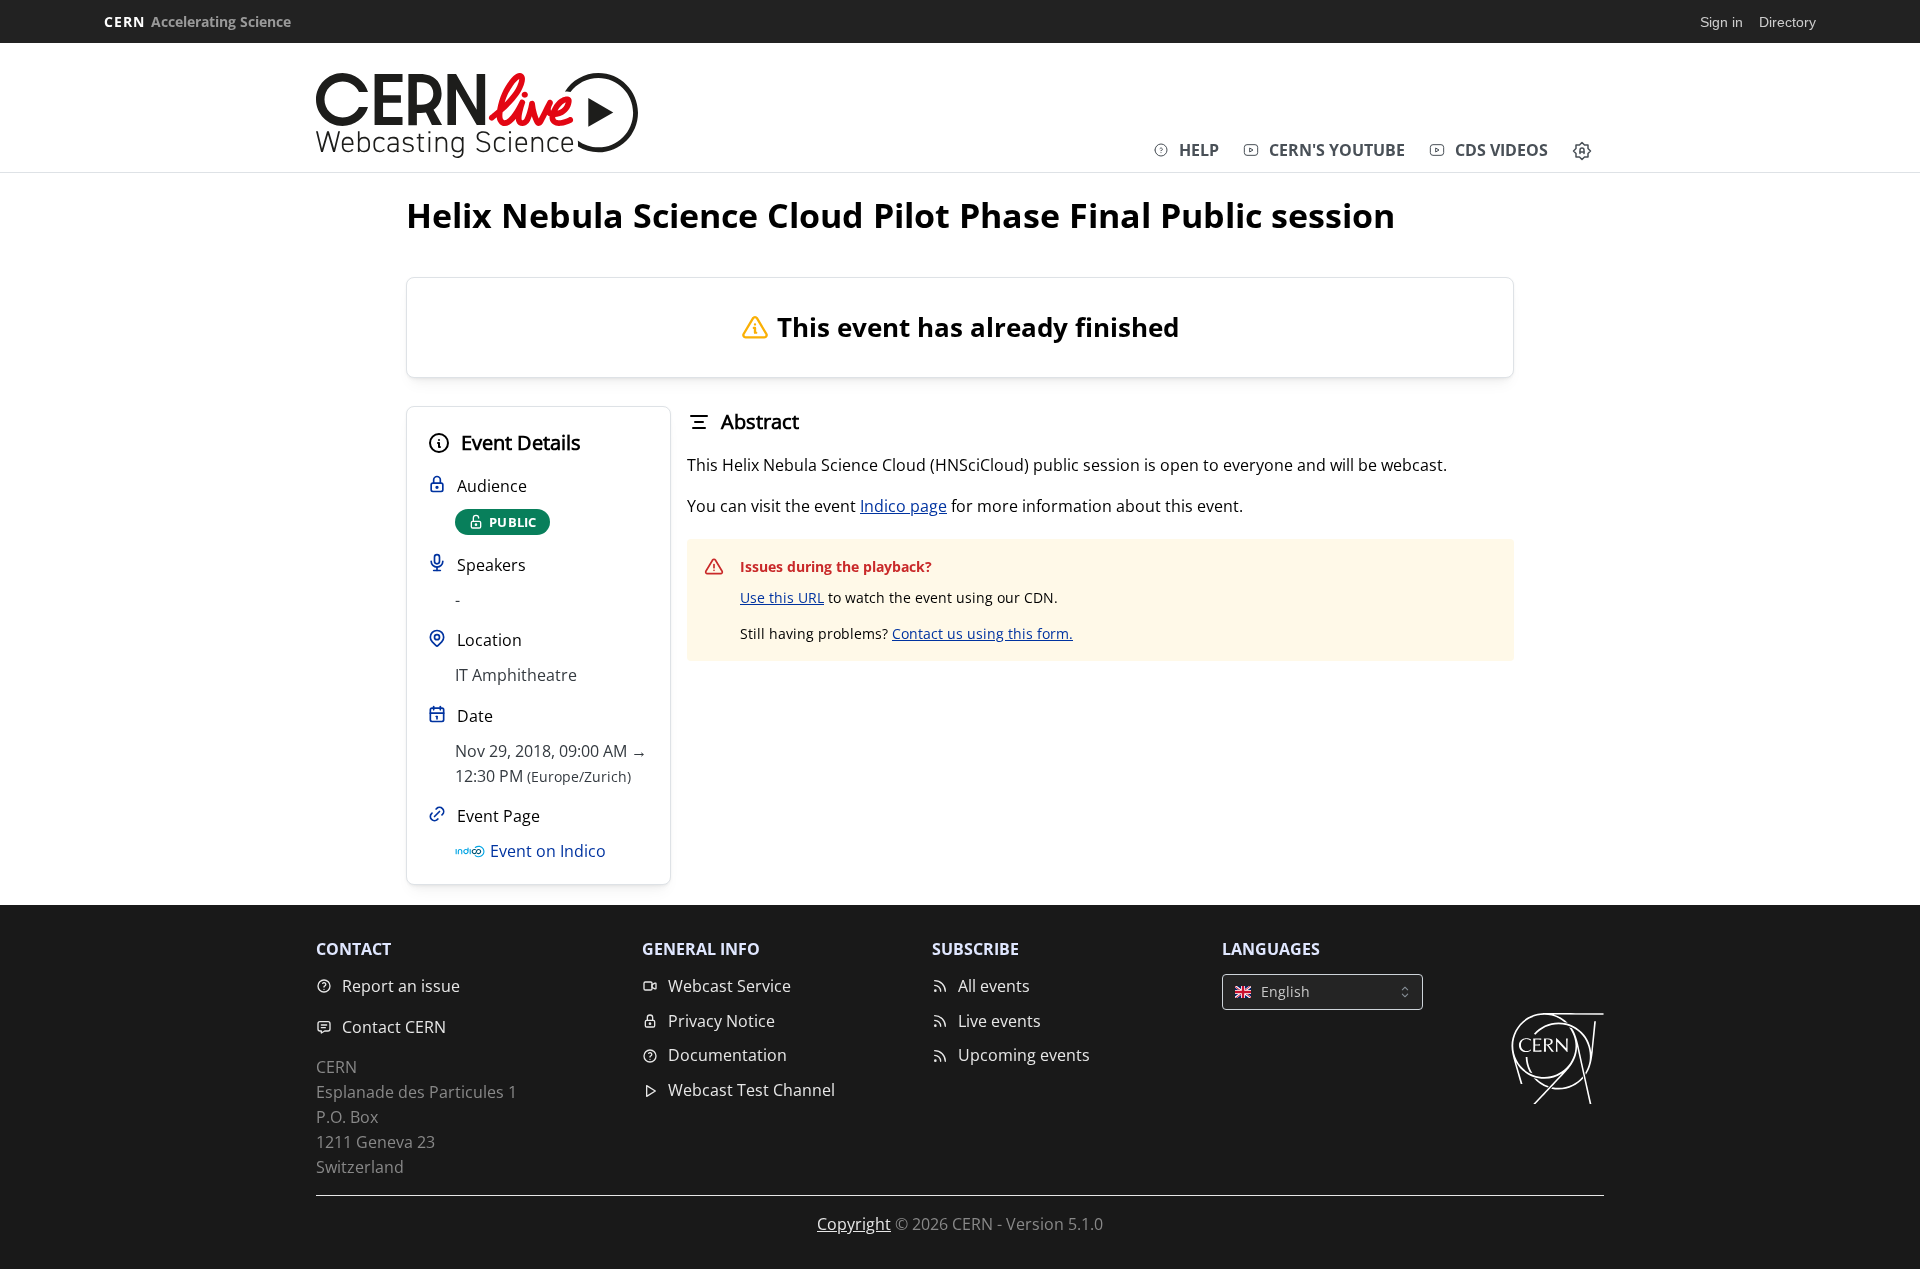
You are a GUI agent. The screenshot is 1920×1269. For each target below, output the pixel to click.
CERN (197, 21)
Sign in (1721, 22)
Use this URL (782, 597)
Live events (999, 1021)
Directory (1787, 22)
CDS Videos (1501, 150)
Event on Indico (548, 851)
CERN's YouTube (1337, 150)
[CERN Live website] (477, 110)
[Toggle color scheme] (1582, 151)
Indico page (903, 506)
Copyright (854, 1224)
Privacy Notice (721, 1021)
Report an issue (401, 986)
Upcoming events (1024, 1055)
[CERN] (1557, 1058)
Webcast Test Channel (751, 1090)
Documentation (727, 1055)
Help (1199, 150)
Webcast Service (729, 986)
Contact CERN (394, 1027)
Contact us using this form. (982, 633)
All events (994, 986)
